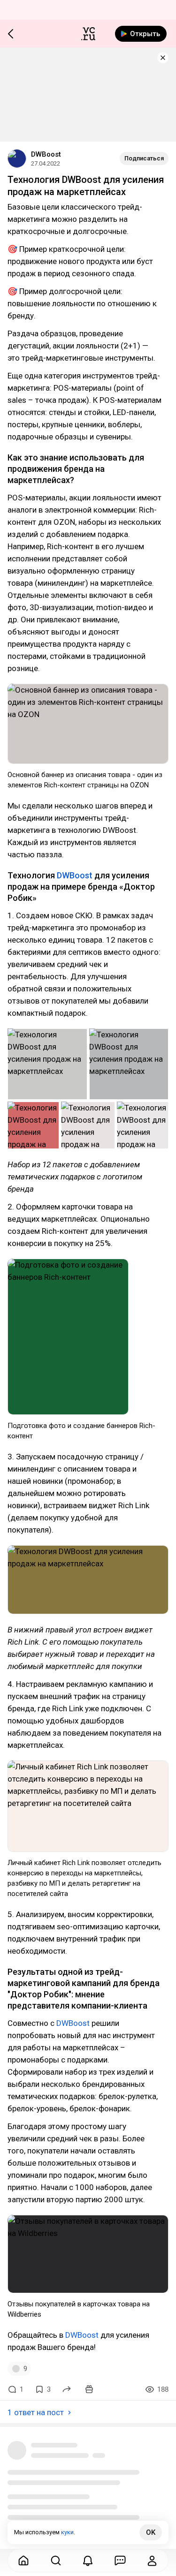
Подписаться (144, 158)
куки (67, 2532)
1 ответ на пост (36, 2412)
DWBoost (46, 154)
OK (151, 2532)
